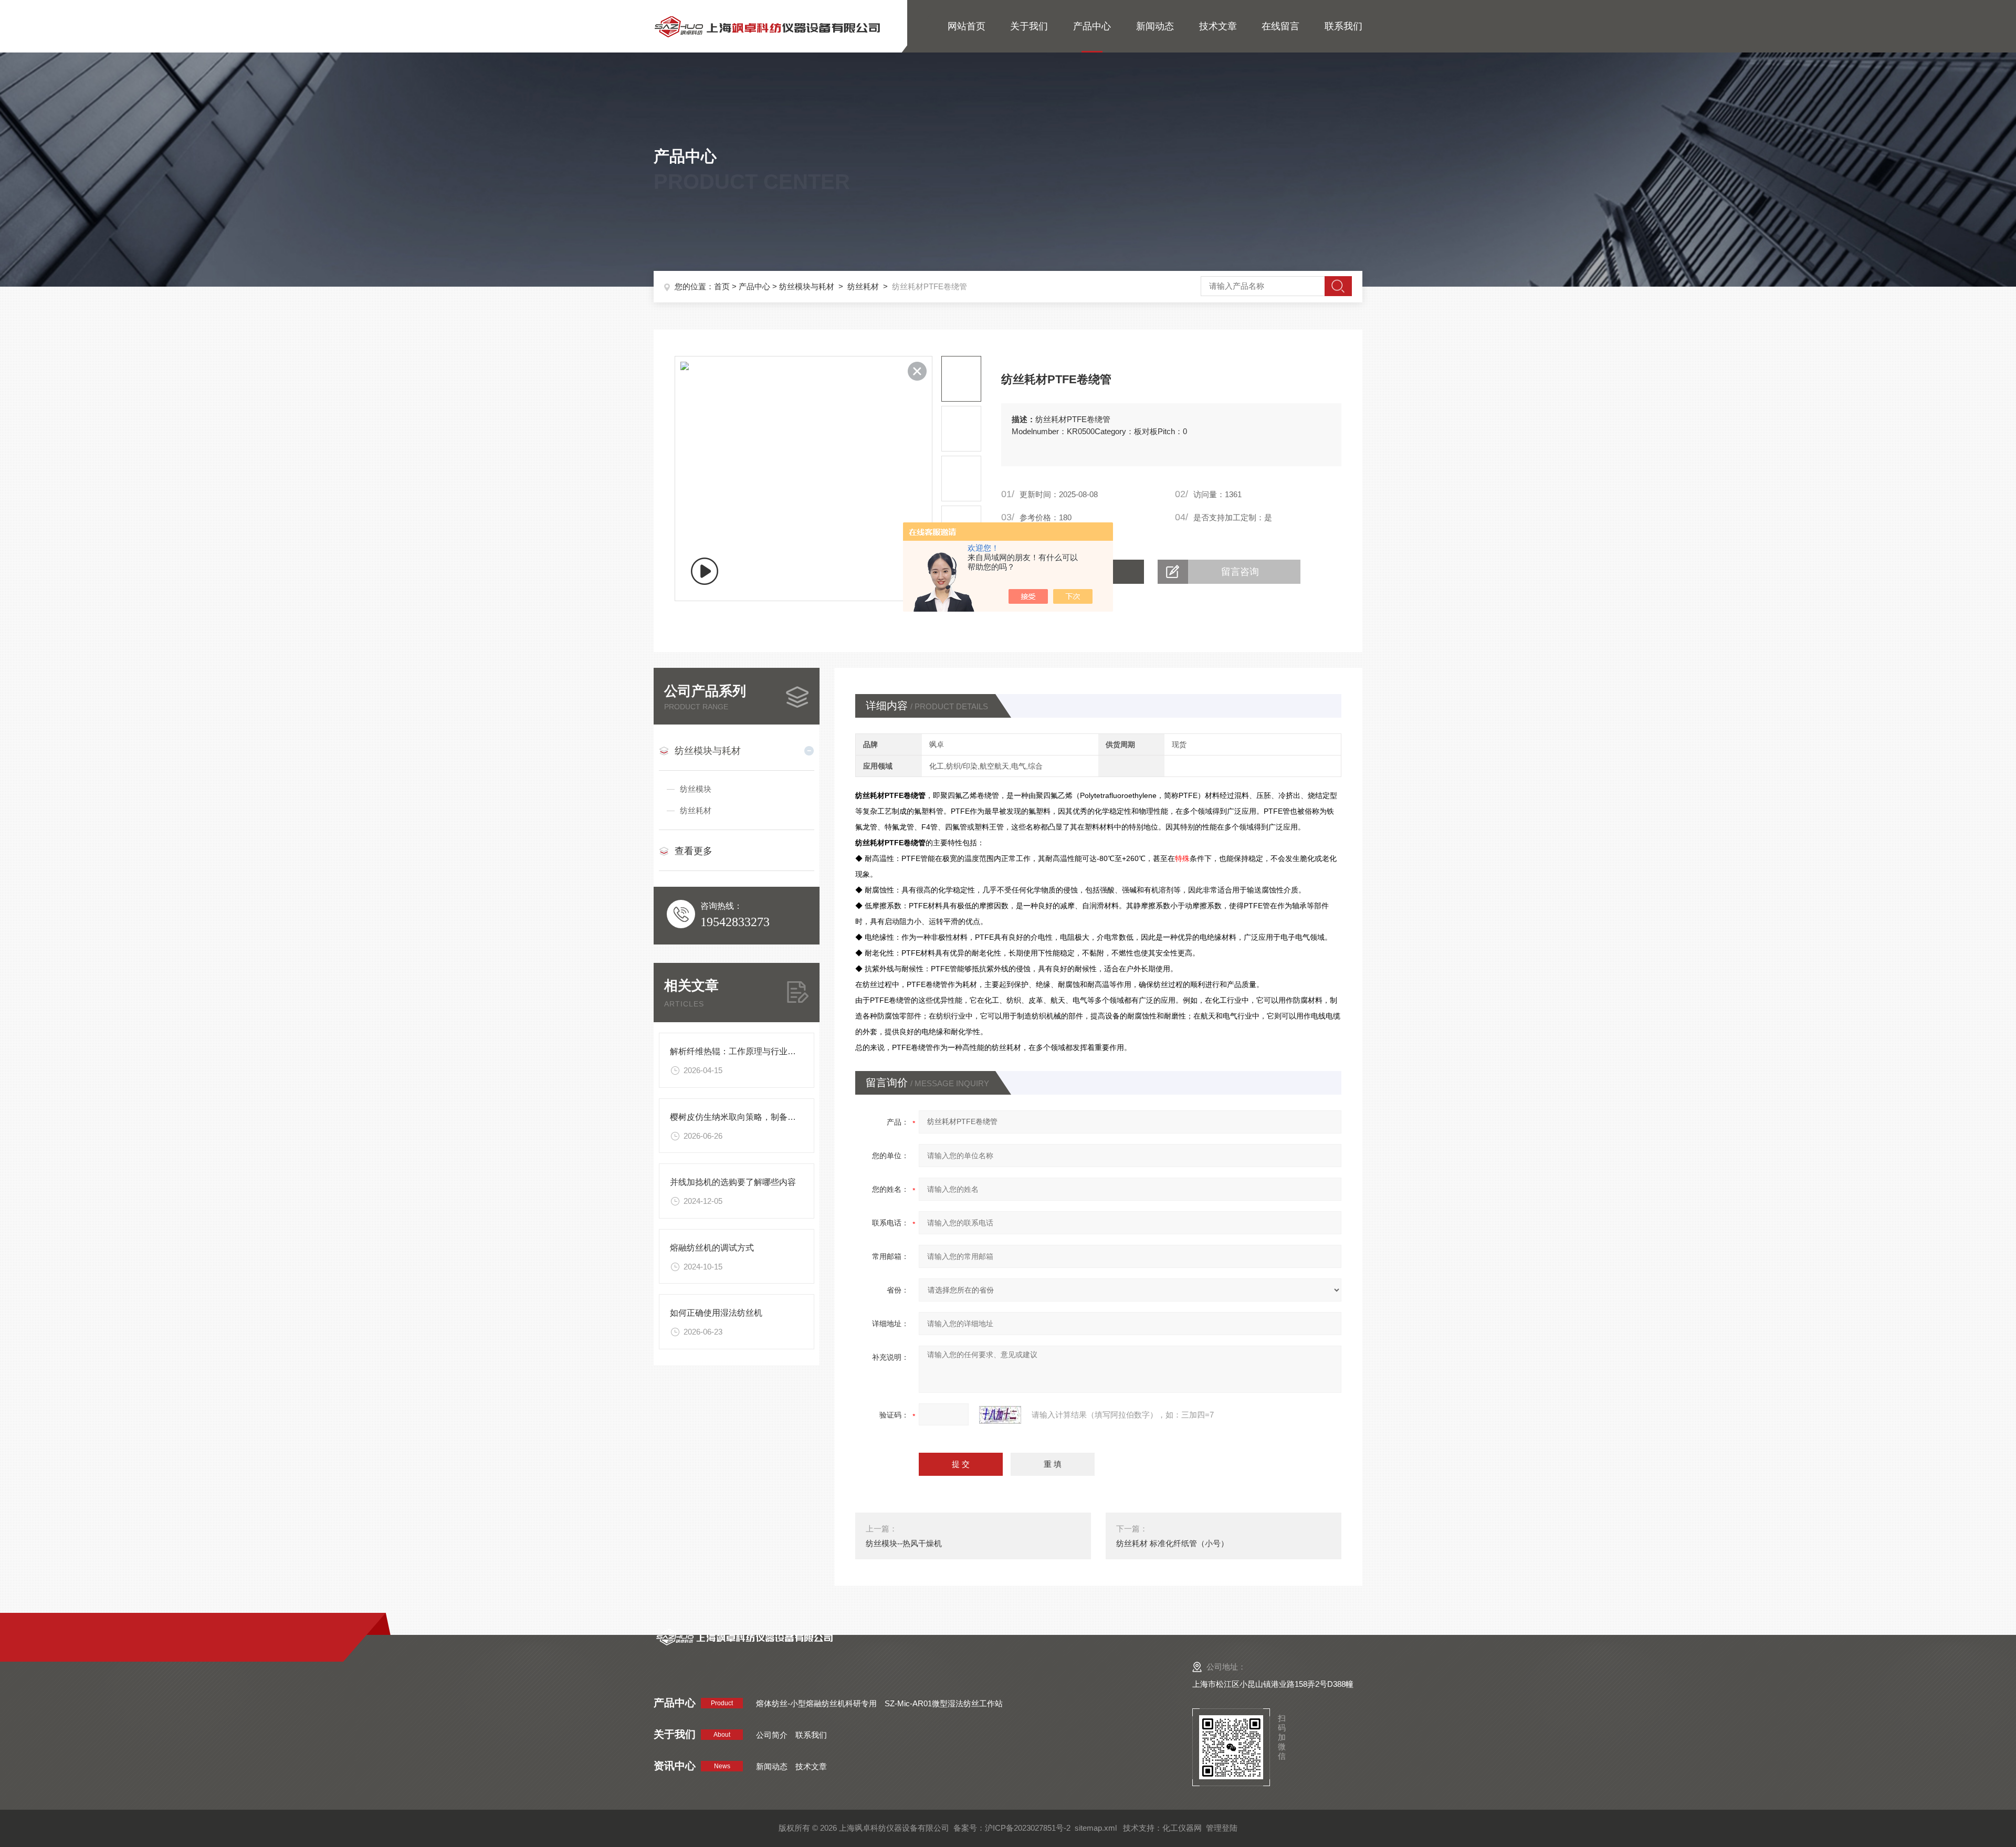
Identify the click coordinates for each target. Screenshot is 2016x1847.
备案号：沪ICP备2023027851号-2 (1012, 1828)
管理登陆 (1222, 1828)
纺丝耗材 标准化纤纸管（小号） (1172, 1543)
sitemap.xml (1096, 1828)
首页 (722, 286)
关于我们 (1029, 26)
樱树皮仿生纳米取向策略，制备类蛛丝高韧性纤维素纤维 (775, 1117)
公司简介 (772, 1735)
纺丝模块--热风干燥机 (904, 1543)
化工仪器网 (1182, 1828)
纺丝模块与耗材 (807, 286)
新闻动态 (1155, 26)
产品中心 (1092, 26)
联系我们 (1343, 26)
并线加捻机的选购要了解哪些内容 (733, 1182)
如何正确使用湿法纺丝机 (716, 1313)
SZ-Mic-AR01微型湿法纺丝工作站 (944, 1703)
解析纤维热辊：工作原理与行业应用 (737, 1051)
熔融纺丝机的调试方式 (712, 1248)
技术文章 (1218, 26)
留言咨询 (1240, 572)
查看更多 (694, 851)
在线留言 (1280, 26)
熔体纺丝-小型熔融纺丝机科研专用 (816, 1703)
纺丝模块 (696, 789)
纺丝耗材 (863, 286)
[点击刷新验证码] (1000, 1415)
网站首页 (967, 26)
